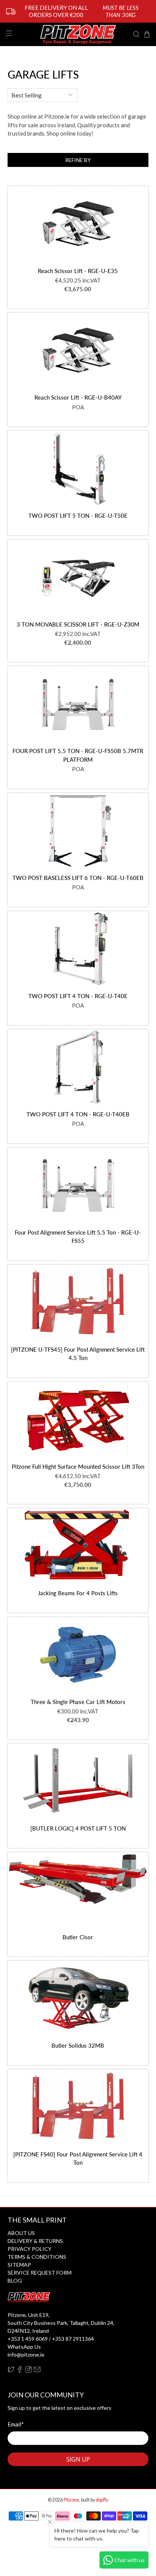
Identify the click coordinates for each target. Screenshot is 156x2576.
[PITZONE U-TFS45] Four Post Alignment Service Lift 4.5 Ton (78, 1354)
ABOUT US (21, 2233)
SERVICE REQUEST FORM (40, 2273)
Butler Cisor (78, 1937)
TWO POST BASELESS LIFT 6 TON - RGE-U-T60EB (78, 878)
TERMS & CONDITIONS (37, 2257)
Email (16, 2424)
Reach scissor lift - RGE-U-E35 (78, 271)
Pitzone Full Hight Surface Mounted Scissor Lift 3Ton (78, 1466)
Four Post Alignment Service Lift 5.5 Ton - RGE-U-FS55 (78, 1237)
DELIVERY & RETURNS (35, 2241)
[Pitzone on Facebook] (20, 2371)
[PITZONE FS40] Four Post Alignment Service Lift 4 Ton (78, 2158)
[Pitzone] (78, 34)
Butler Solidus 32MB (78, 2045)
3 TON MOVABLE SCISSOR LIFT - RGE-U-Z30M (78, 624)
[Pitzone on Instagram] (28, 2371)
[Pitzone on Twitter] (11, 2371)
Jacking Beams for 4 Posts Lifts (78, 1593)
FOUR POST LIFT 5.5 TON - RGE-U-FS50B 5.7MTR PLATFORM (78, 755)
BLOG (15, 2280)
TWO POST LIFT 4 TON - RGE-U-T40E (78, 996)
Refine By (78, 160)
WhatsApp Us (24, 2347)
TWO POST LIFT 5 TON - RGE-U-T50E (78, 516)
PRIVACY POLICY (30, 2249)
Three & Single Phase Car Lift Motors (78, 1702)
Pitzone (71, 2500)
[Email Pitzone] (37, 2371)
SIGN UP (78, 2459)
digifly (102, 2500)
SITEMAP (19, 2265)
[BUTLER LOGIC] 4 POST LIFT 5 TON (78, 1828)
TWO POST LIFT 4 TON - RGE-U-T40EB (78, 1114)
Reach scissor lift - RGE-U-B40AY (78, 397)
